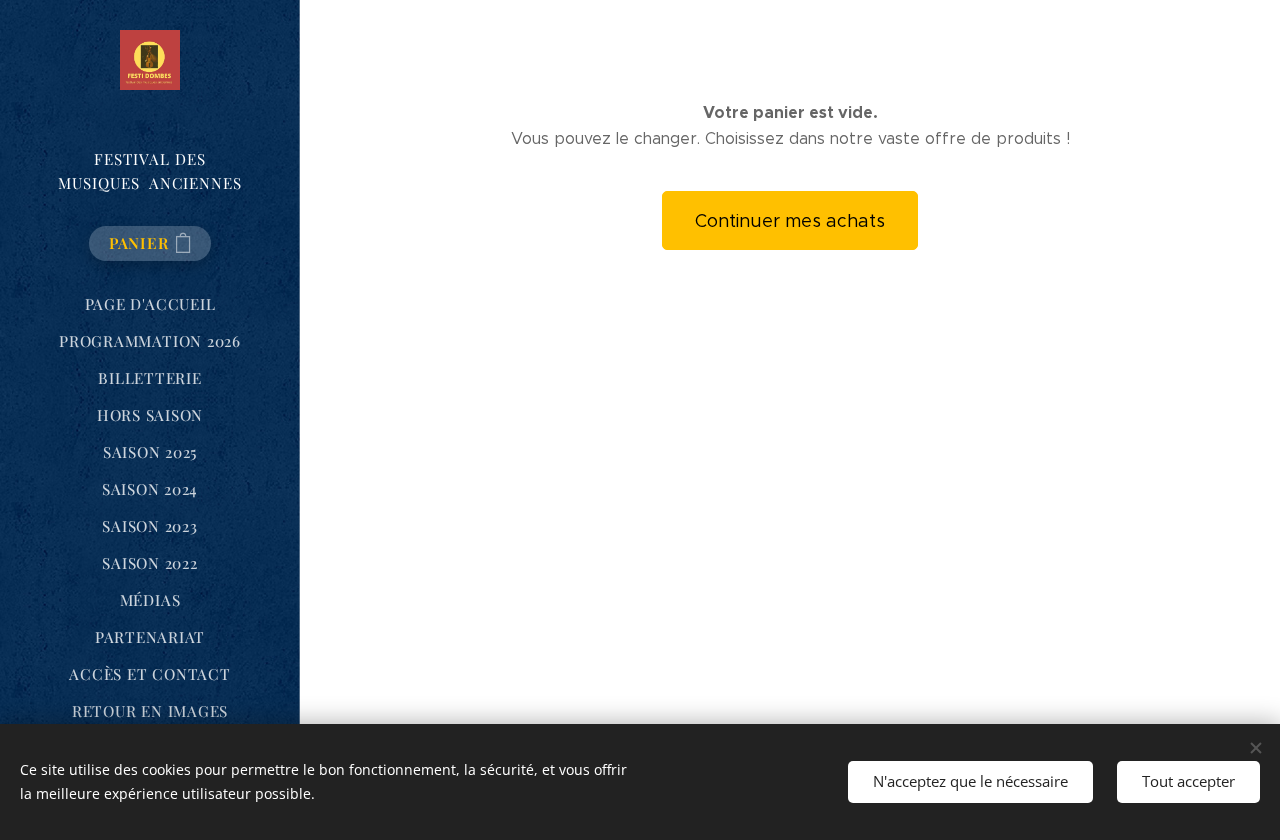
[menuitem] (150, 304)
